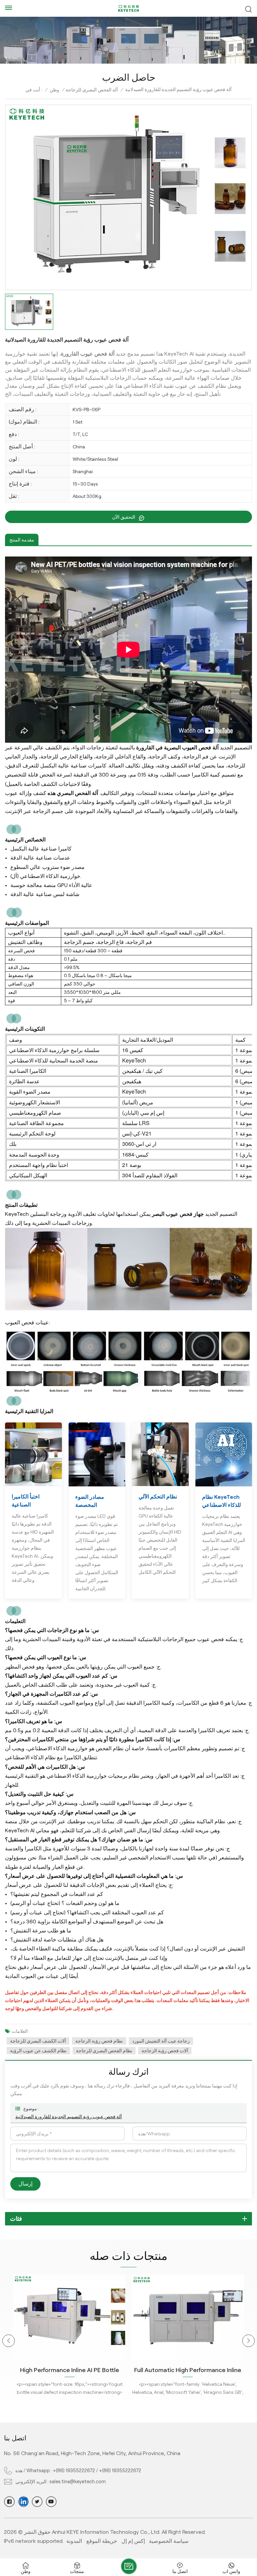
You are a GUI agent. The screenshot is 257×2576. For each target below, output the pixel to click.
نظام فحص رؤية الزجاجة (99, 2041)
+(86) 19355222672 (74, 2471)
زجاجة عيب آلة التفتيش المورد (161, 2041)
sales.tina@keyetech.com (78, 2482)
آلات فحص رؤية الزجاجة (165, 2051)
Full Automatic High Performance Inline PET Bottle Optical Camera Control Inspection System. (70, 2371)
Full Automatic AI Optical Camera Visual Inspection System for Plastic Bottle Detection (188, 2371)
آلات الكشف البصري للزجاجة (38, 2041)
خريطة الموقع (102, 2541)
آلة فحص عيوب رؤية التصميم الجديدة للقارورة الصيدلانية (69, 2117)
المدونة (74, 2541)
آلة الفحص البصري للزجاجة (92, 90)
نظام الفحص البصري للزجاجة (104, 2051)
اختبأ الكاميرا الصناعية (26, 1501)
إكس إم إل (133, 2541)
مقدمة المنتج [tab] (22, 540)
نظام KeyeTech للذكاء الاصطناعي (222, 1501)
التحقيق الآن (124, 517)
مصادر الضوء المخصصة (90, 1501)
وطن (54, 90)
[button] (9, 2341)
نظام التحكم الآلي (158, 1497)
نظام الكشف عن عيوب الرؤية (38, 2051)
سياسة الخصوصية (169, 2541)
